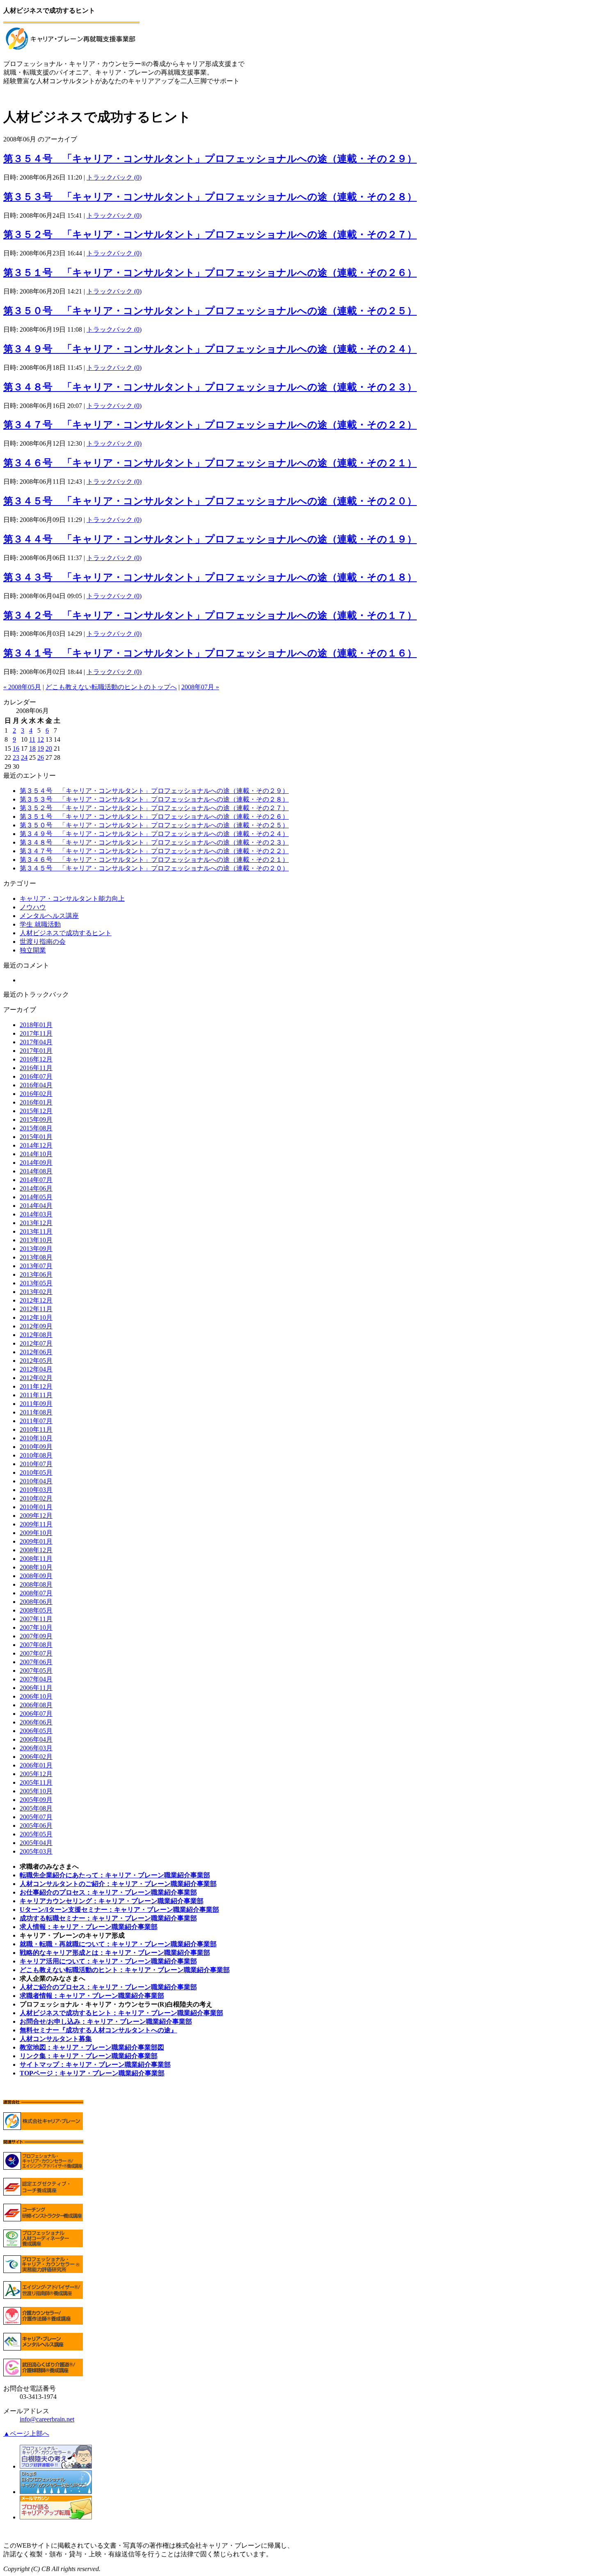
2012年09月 (36, 1326)
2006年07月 (36, 1714)
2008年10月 (36, 1567)
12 (41, 739)
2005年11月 (36, 1782)
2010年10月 (36, 1438)
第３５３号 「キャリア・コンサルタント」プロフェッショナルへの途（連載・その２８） (210, 197)
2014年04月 (36, 1206)
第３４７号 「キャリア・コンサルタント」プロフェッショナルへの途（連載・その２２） (210, 425)
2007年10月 (36, 1627)
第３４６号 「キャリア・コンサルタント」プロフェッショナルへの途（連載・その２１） (210, 463)
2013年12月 (36, 1223)
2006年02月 (36, 1757)
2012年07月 (36, 1343)
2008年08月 (36, 1584)
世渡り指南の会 (43, 942)
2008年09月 (36, 1576)
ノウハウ (33, 907)
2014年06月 (36, 1188)
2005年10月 (36, 1791)
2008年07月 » (200, 687)
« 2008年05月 (22, 687)
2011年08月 (36, 1412)
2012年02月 (36, 1378)
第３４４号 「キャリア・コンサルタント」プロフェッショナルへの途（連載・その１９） (210, 539)
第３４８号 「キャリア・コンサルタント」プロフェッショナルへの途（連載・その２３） (210, 387)
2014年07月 (36, 1180)
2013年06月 (36, 1274)
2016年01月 (36, 1102)
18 (32, 748)
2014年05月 (36, 1197)
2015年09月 (36, 1119)
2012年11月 (36, 1309)
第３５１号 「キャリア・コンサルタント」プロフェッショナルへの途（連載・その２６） (210, 273)
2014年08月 (36, 1171)
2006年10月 (36, 1696)
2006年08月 (36, 1705)
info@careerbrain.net (47, 2419)
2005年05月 (36, 1834)
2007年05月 (36, 1671)
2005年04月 (36, 1843)
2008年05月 (36, 1610)
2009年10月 (36, 1533)
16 (16, 748)
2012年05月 (36, 1361)
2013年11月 (36, 1231)
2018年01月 (36, 1025)
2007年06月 (36, 1662)
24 (24, 757)
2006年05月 (36, 1731)
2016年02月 (36, 1094)
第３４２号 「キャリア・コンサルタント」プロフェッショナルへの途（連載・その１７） (210, 615)
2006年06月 (36, 1722)
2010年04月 (36, 1481)
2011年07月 (36, 1421)
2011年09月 (36, 1404)
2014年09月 (36, 1163)
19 (41, 748)
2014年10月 (36, 1154)
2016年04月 (36, 1085)
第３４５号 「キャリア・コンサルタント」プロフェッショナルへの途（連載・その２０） (210, 501)
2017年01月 (36, 1051)
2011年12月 (36, 1386)
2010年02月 (36, 1498)
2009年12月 (36, 1516)
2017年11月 (36, 1033)
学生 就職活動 (40, 924)
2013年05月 (36, 1283)
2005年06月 (36, 1826)
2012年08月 (36, 1335)
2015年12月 (36, 1111)
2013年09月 (36, 1249)
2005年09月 (36, 1800)
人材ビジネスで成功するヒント (66, 933)
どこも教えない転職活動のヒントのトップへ (111, 687)
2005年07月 (36, 1817)
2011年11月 (36, 1395)
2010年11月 (36, 1429)
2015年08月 (36, 1128)
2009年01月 (36, 1541)
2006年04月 (36, 1739)
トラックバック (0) (114, 177)
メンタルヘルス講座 (49, 916)
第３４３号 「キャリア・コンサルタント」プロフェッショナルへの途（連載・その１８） (210, 577)
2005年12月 (36, 1774)
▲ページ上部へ (26, 2434)
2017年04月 (36, 1042)
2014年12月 (36, 1145)
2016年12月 (36, 1059)
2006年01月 (36, 1765)
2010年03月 (36, 1490)
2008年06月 (36, 1602)
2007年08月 (36, 1645)
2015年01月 (36, 1137)
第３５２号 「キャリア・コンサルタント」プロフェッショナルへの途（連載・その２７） (210, 235)
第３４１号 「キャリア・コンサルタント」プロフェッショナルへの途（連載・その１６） (210, 653)
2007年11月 (36, 1619)
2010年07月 (36, 1464)
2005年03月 (36, 1851)
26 (41, 757)
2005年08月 (36, 1808)
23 (16, 757)
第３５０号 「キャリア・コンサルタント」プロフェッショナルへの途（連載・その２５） (210, 311)
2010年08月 (36, 1455)
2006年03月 (36, 1748)
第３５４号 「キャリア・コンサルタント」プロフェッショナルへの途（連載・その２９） (210, 159)
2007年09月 (36, 1636)
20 (49, 748)
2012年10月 (36, 1318)
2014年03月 (36, 1214)
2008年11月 (36, 1559)
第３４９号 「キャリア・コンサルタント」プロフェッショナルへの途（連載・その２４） (210, 349)
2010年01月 (36, 1507)
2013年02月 (36, 1292)
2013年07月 (36, 1266)
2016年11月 (36, 1068)
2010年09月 (36, 1447)
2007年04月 (36, 1679)
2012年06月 (36, 1352)
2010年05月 (36, 1472)
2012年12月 (36, 1300)
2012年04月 (36, 1369)
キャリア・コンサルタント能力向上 (72, 899)
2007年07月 (36, 1653)
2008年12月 (36, 1550)
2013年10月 (36, 1240)
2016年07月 (36, 1076)
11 (32, 739)
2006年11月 (36, 1688)
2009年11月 (36, 1524)
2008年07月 (36, 1593)
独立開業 (33, 950)
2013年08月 (36, 1257)
